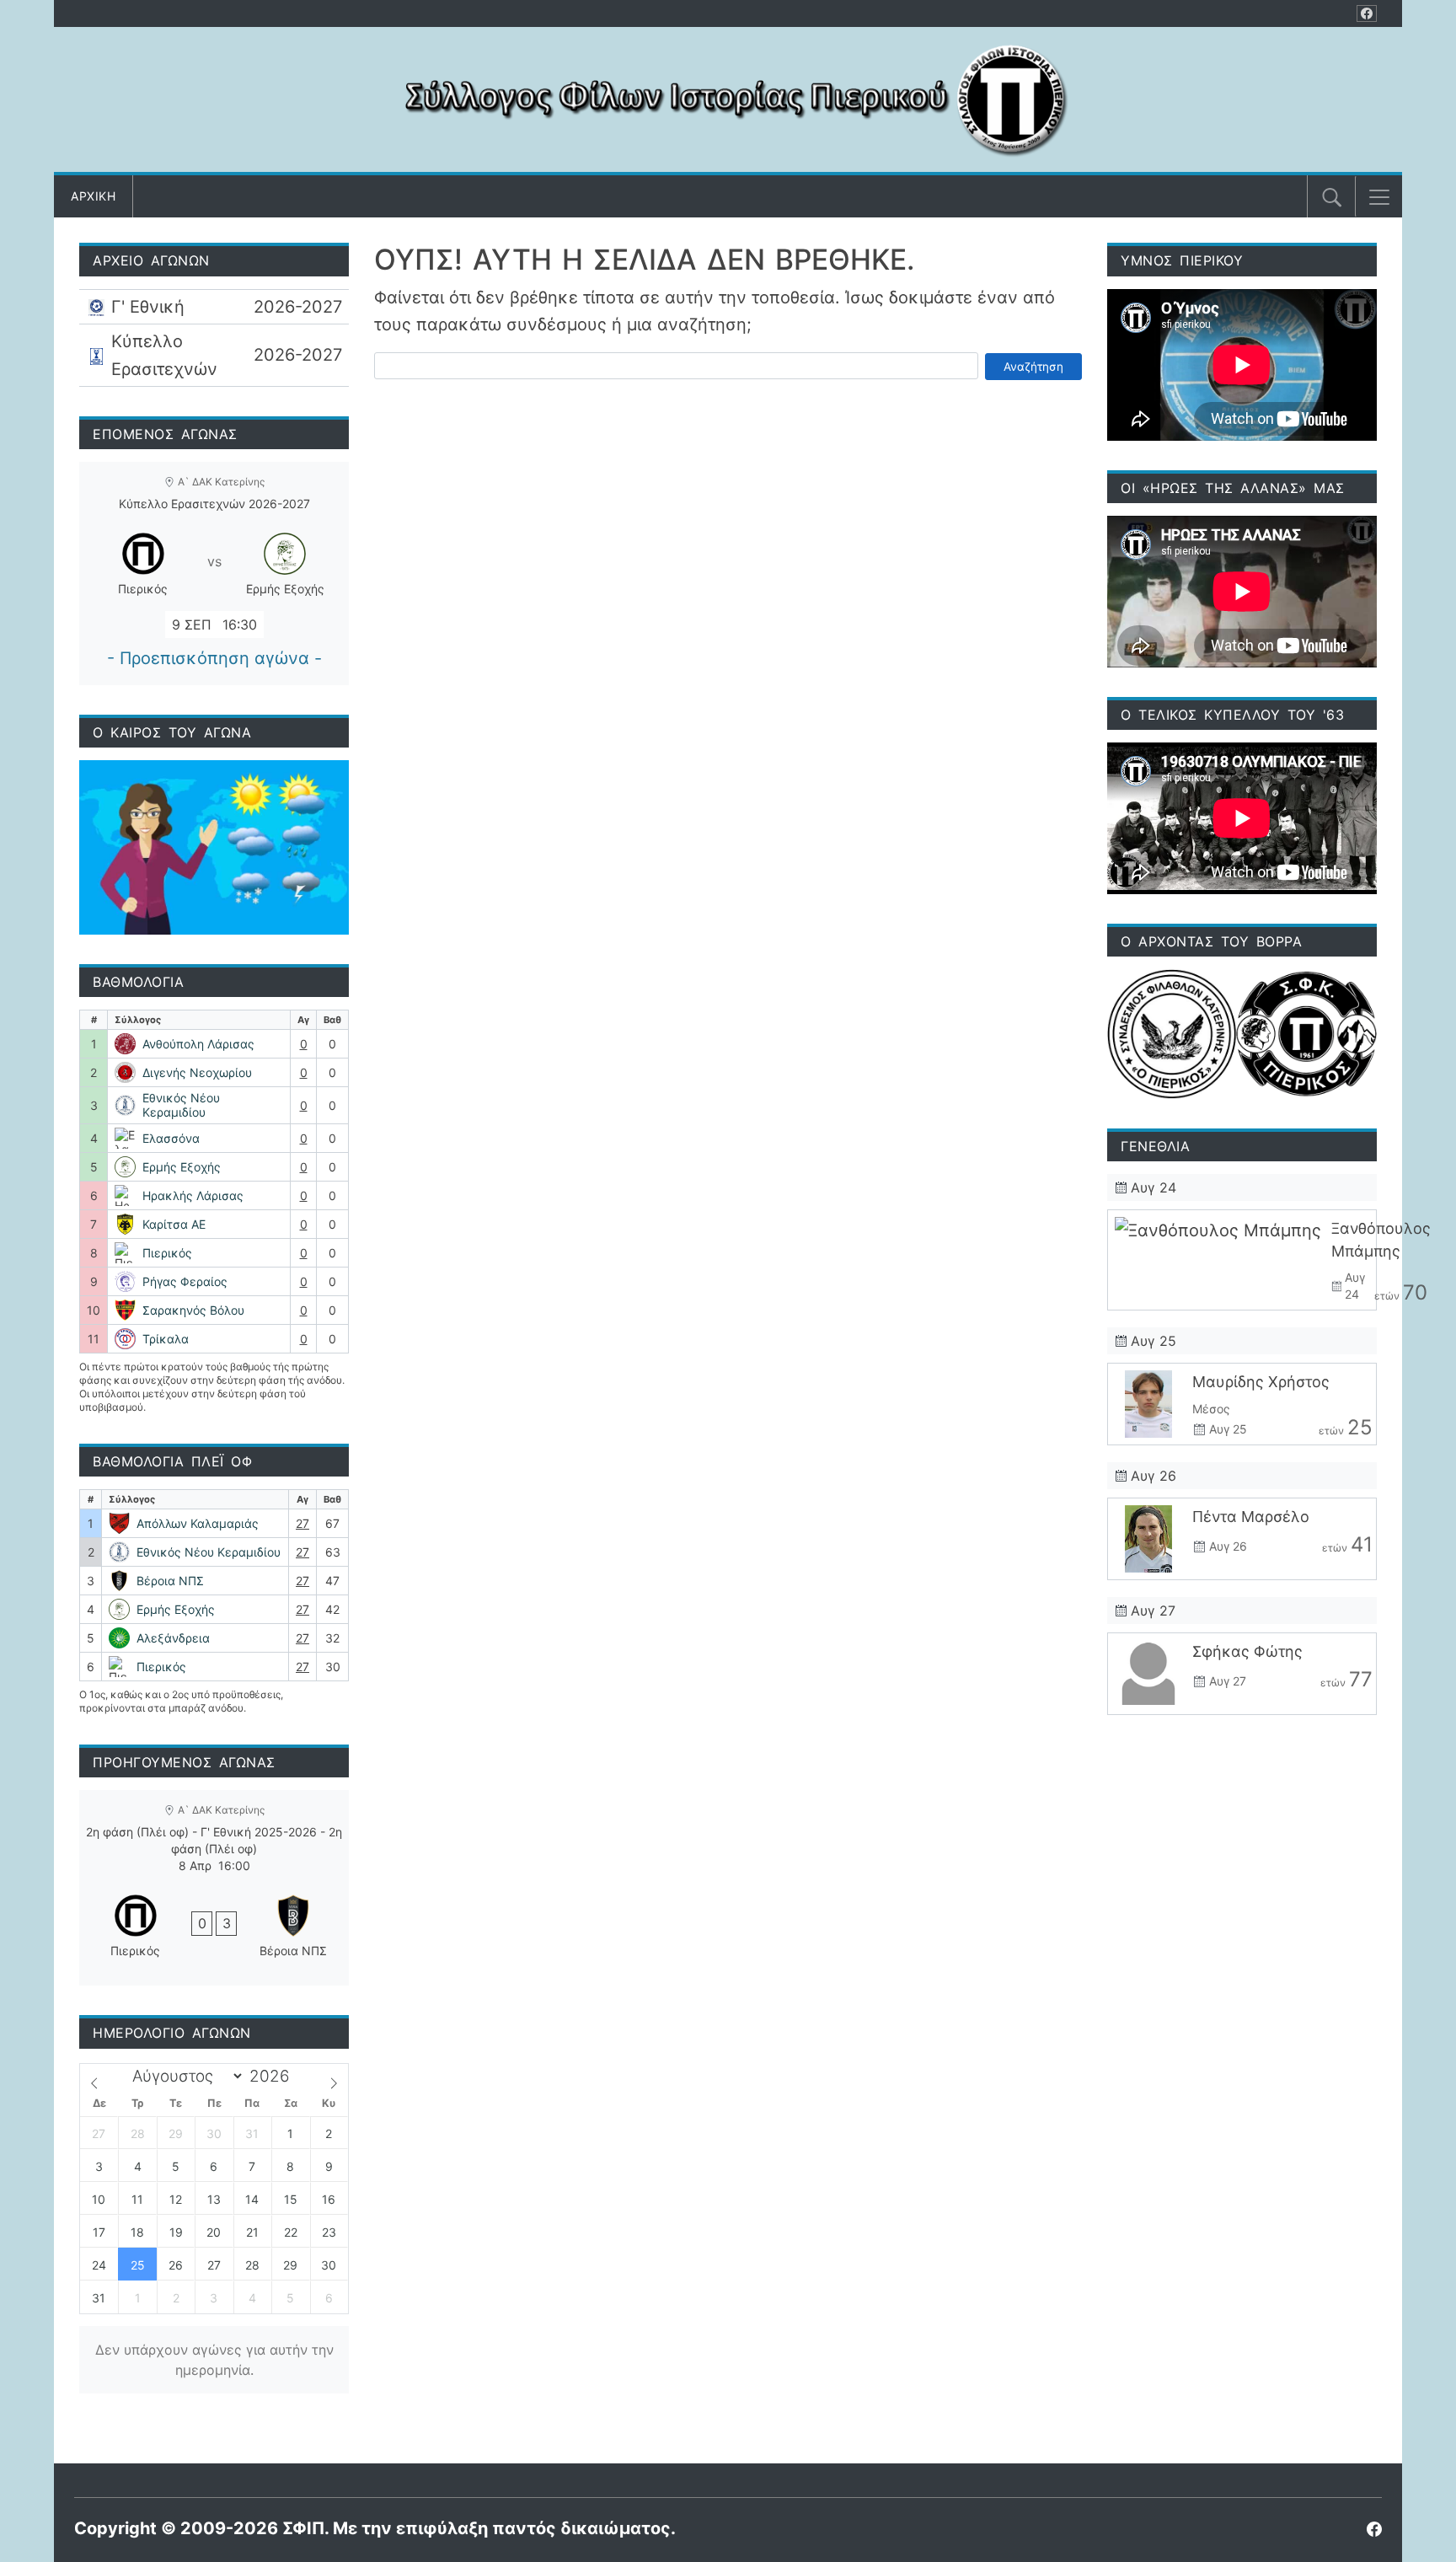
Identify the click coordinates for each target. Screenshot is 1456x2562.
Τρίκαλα (166, 1339)
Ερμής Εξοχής (182, 1167)
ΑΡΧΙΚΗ (93, 196)
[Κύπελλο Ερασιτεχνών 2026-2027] (214, 355)
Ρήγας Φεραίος (185, 1281)
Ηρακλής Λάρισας (193, 1195)
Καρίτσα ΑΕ (174, 1224)
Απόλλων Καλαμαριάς (198, 1523)
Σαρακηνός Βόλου (193, 1310)
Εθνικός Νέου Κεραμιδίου (181, 1105)
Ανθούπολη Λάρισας (198, 1044)
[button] (1379, 197)
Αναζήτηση (1033, 367)
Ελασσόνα (171, 1138)
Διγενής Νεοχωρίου (197, 1072)
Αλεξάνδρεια (173, 1638)
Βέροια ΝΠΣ (170, 1581)
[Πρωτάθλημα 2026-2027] (214, 307)
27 (302, 1523)
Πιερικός (167, 1253)
